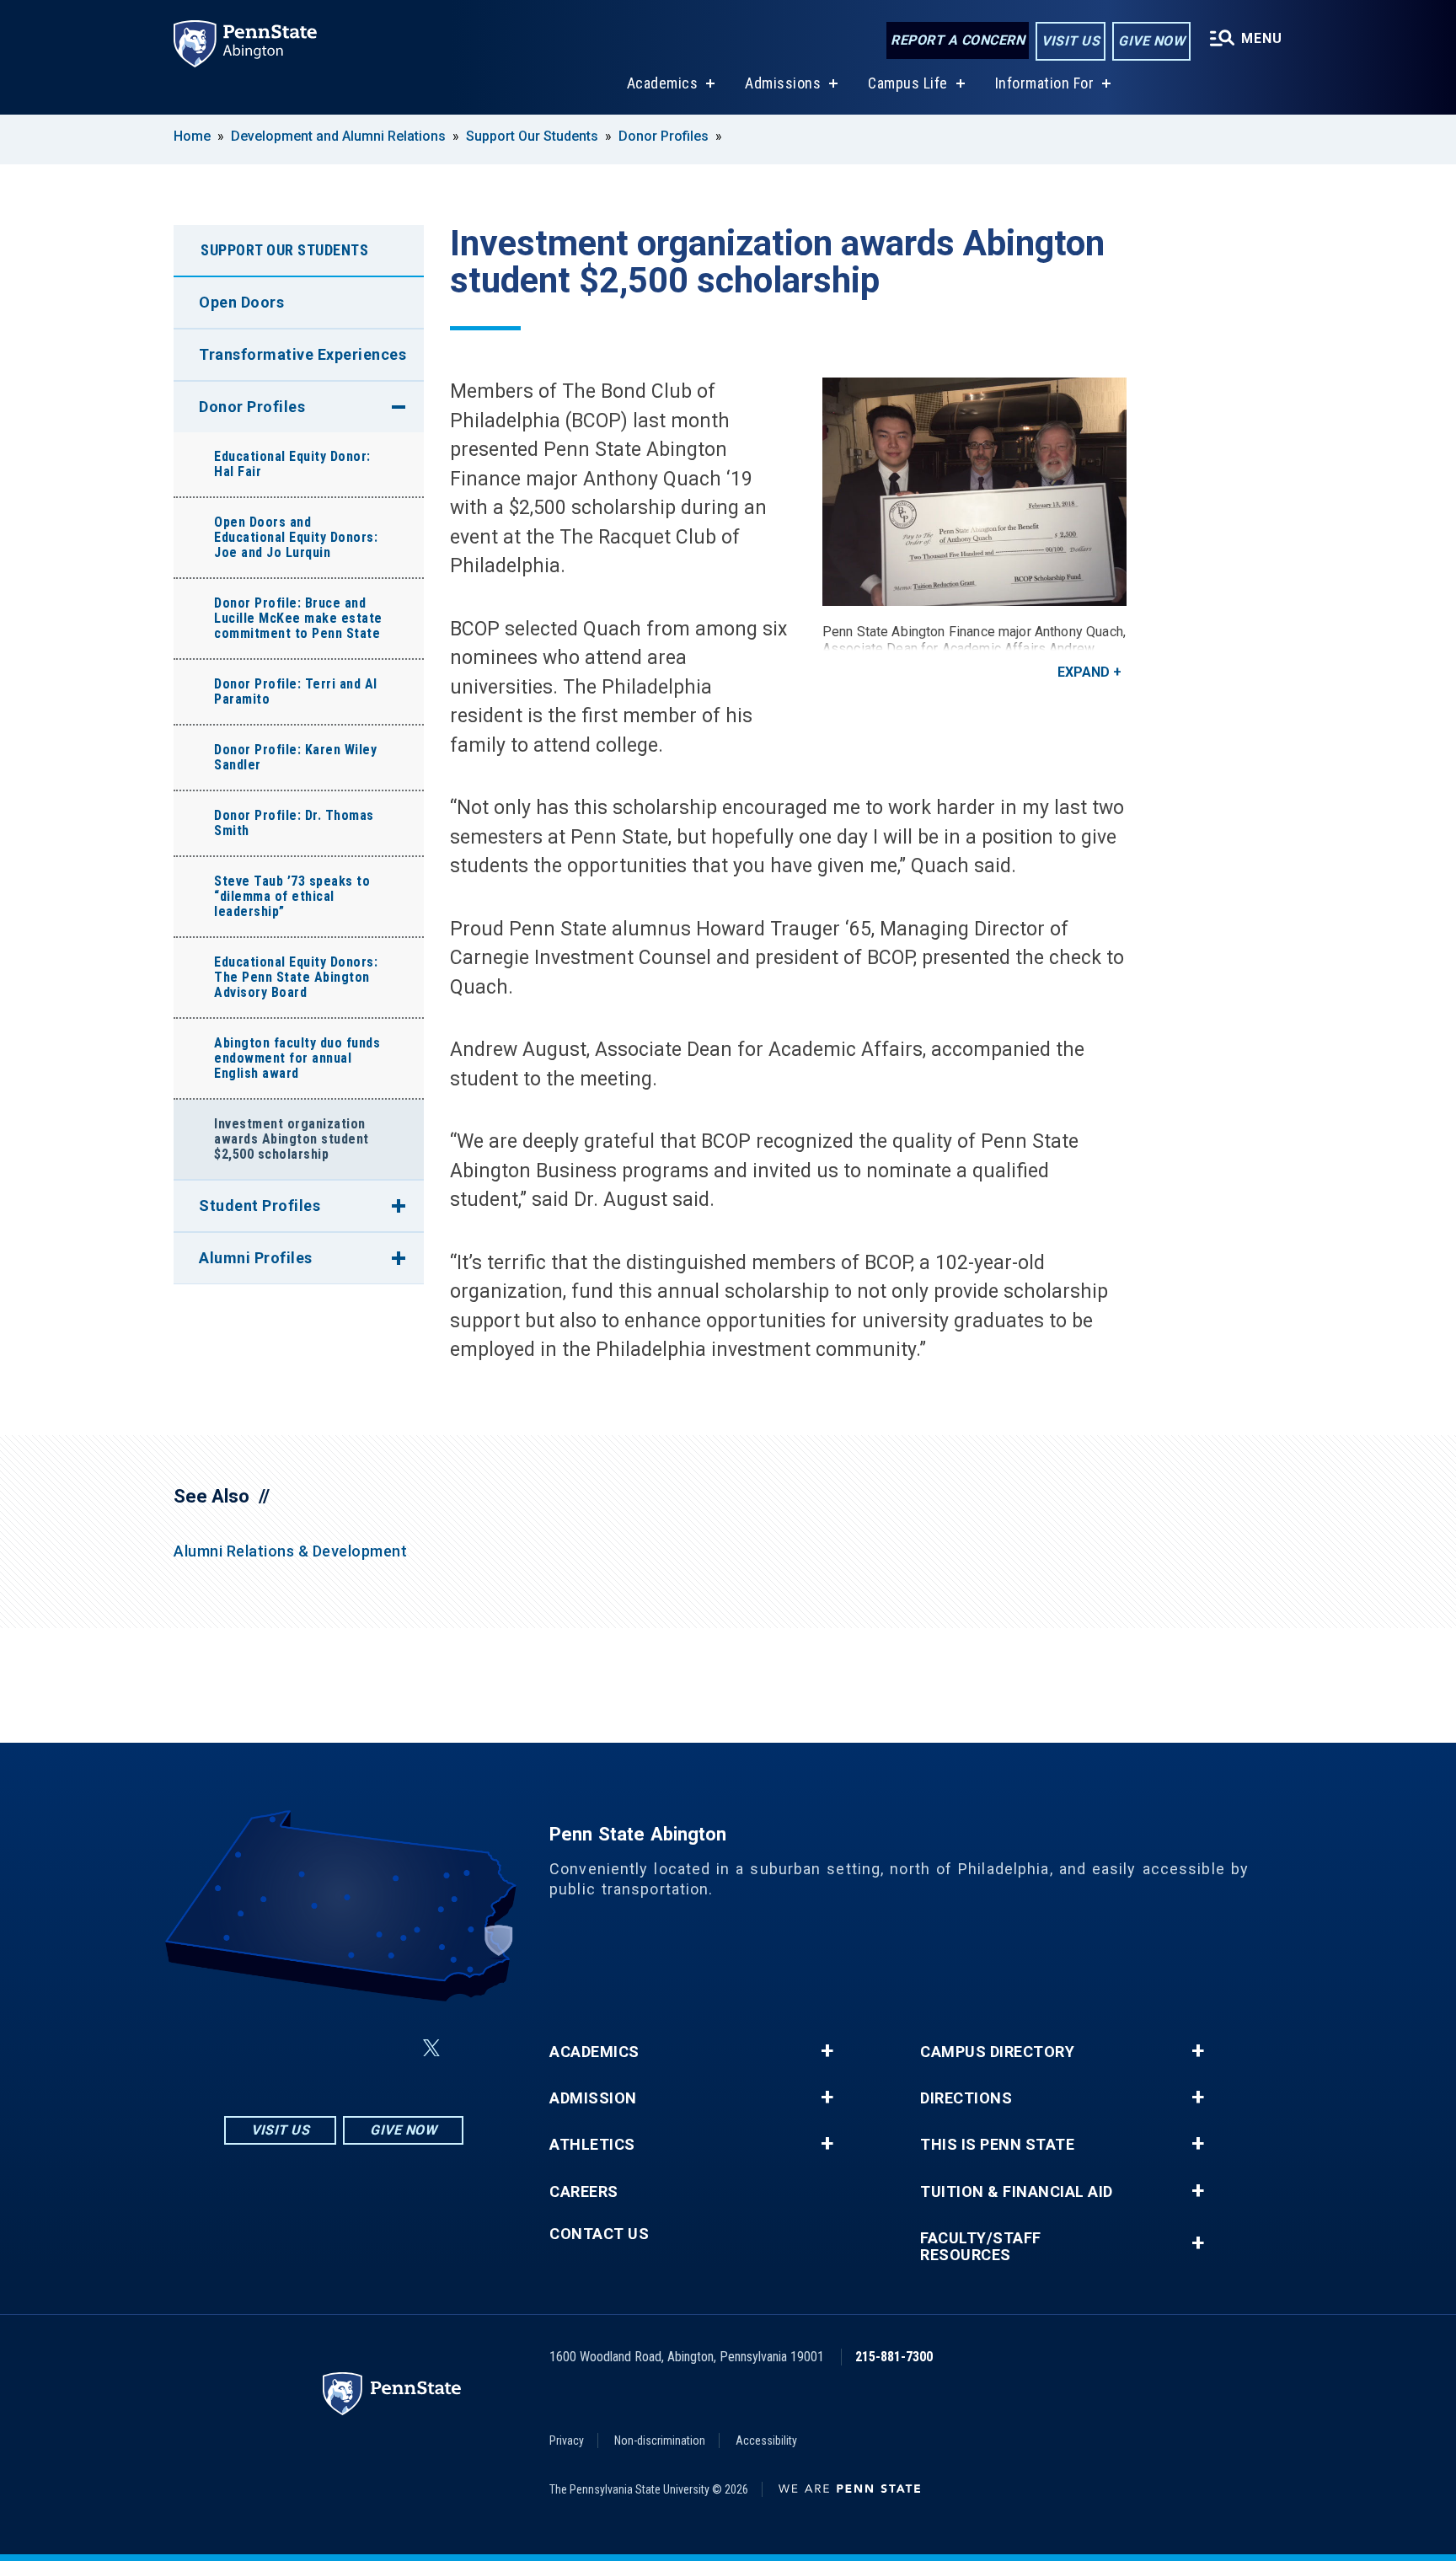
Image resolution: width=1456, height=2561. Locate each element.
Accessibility (766, 2440)
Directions (966, 2098)
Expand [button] (1084, 672)
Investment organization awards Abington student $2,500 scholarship (292, 1139)
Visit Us (1071, 41)
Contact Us (599, 2234)
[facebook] (303, 2048)
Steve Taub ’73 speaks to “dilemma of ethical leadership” (292, 896)
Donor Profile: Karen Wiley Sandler (295, 757)
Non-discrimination (660, 2440)
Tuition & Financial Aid (1017, 2192)
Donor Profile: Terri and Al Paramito (296, 691)
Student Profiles (260, 1205)
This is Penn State (997, 2145)
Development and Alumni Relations (338, 136)
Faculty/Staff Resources (981, 2247)
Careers (584, 2192)
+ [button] (827, 2051)
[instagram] (260, 2048)
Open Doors (241, 302)
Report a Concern (958, 40)
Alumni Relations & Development (290, 1551)
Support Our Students (534, 136)
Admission (593, 2098)
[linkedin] (347, 2048)
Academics (663, 83)
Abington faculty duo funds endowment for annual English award (297, 1058)
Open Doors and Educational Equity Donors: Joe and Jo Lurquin (296, 537)
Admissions (783, 83)
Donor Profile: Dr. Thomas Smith (294, 823)
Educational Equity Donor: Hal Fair (292, 464)
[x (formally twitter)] (431, 2048)
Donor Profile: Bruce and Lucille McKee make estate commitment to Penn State (298, 618)
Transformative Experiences (302, 354)
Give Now (1151, 41)
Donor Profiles (665, 136)
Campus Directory (997, 2052)
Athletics (592, 2145)
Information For (1045, 83)
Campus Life (908, 83)
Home (192, 136)
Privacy (567, 2440)
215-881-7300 (894, 2357)
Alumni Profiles (256, 1258)
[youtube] (391, 2048)
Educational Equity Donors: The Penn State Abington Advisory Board (296, 977)
